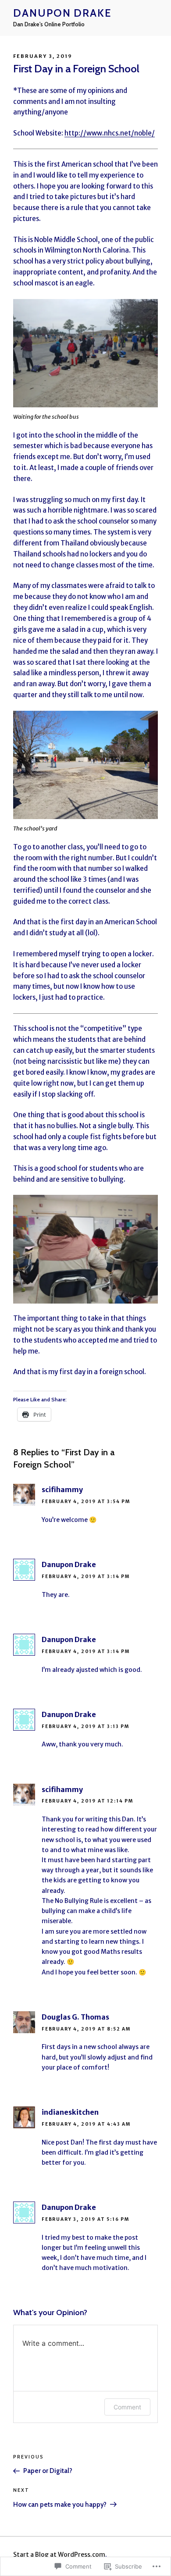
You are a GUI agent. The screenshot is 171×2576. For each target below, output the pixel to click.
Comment (127, 2407)
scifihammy (62, 1489)
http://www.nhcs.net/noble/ (110, 133)
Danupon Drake (62, 13)
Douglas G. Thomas (75, 2017)
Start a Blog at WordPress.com (59, 2555)
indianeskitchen (70, 2112)
